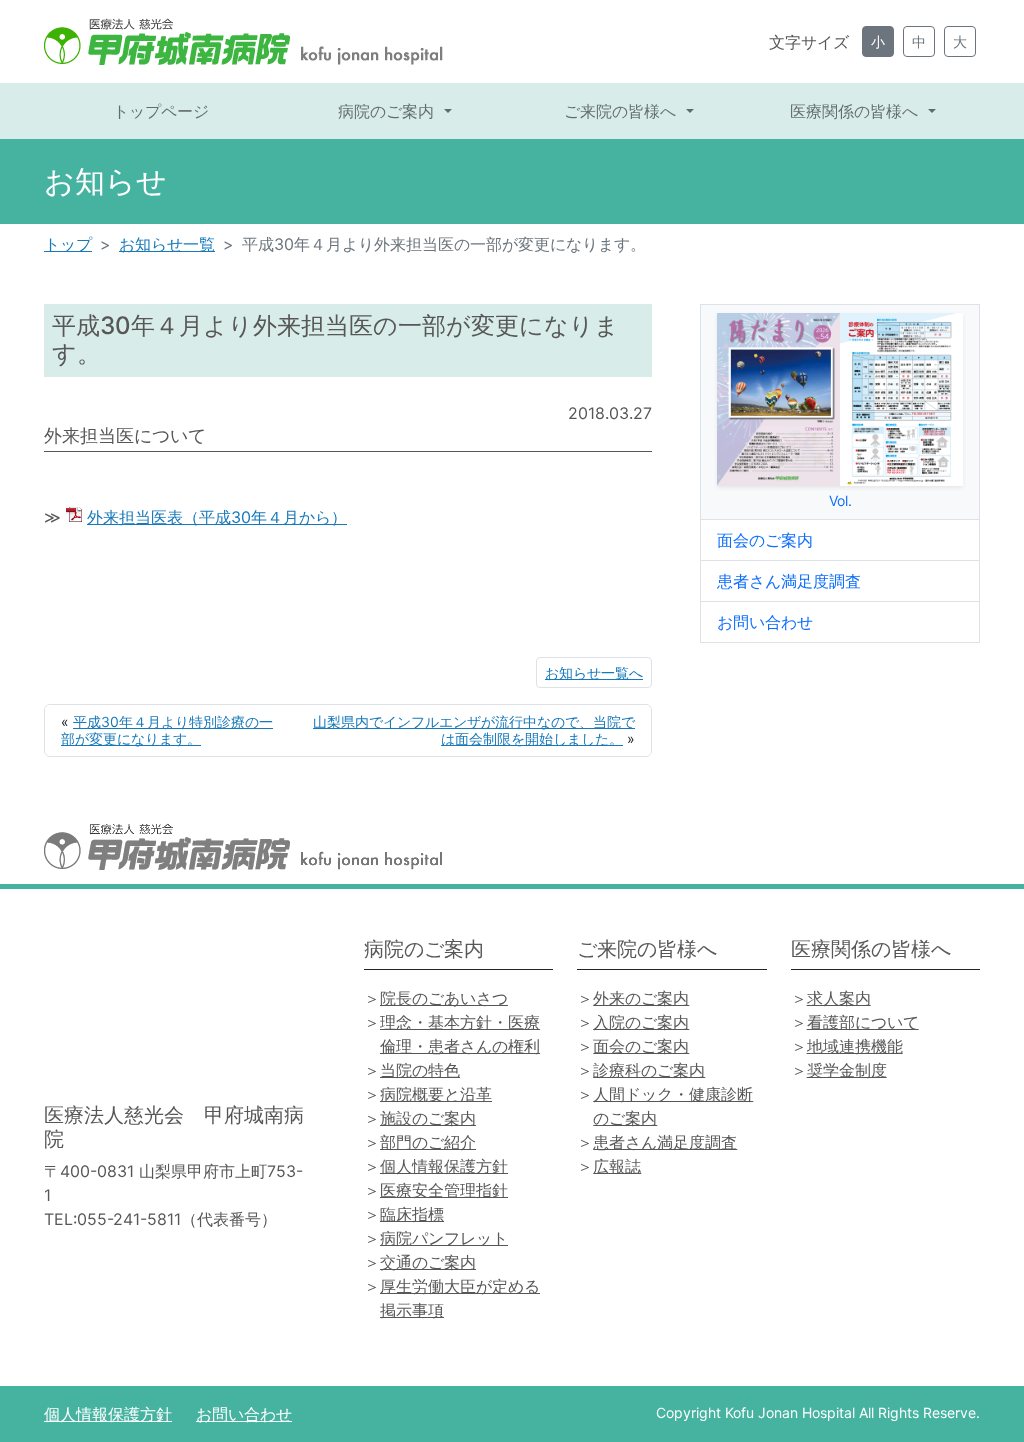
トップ (68, 244)
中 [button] (919, 41)
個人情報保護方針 (444, 1166)
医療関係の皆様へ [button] (856, 111)
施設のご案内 (428, 1118)
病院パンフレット (444, 1238)
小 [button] (878, 41)
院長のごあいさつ (444, 998)
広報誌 (617, 1166)
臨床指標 (412, 1214)
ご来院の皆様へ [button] (622, 111)
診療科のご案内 (649, 1070)
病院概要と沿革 (436, 1094)
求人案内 (839, 998)
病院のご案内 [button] (388, 111)
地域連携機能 (855, 1046)
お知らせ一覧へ (594, 672)
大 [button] (960, 41)
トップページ (161, 111)
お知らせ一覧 (167, 244)
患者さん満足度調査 (789, 581)
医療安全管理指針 (444, 1190)
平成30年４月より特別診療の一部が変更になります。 (167, 730)
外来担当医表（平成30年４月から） (217, 517)
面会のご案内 (765, 540)
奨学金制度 (847, 1070)
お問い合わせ (765, 622)
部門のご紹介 (428, 1142)
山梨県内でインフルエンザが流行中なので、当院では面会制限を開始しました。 (474, 730)
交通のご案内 (428, 1262)
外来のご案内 (641, 998)
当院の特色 (420, 1070)
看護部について (863, 1022)
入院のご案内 (641, 1022)
